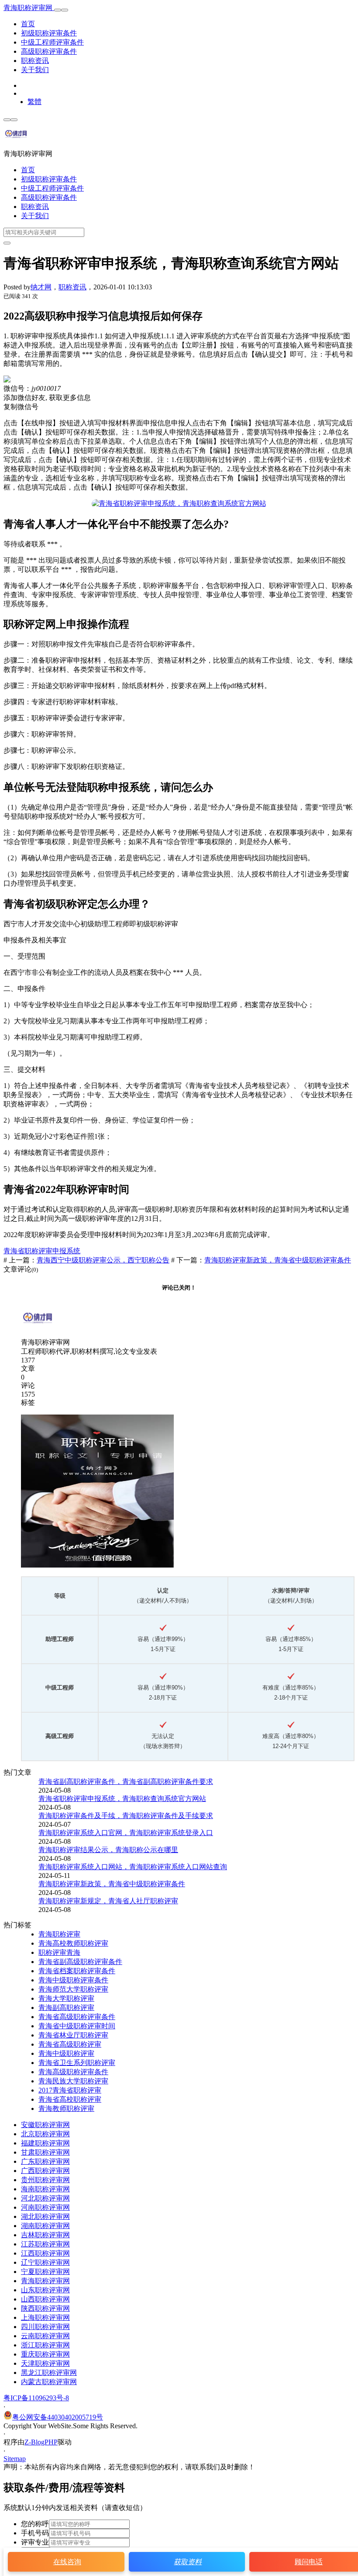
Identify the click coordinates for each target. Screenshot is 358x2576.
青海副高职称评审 (66, 2008)
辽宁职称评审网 (45, 2262)
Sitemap (15, 2459)
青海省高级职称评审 (70, 2044)
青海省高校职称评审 (70, 2099)
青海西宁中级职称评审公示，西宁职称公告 (103, 1260)
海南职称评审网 (45, 2189)
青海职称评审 (59, 1934)
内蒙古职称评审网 (49, 2382)
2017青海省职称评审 (70, 2090)
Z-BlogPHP (41, 2442)
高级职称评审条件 (49, 51)
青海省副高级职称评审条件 (80, 1962)
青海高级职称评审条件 (73, 2072)
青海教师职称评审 (66, 2108)
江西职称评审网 (45, 2253)
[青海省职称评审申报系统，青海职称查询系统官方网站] (179, 503)
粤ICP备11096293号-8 (36, 2398)
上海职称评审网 (45, 2317)
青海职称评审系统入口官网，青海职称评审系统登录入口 (126, 1833)
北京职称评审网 (45, 2134)
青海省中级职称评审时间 (77, 2026)
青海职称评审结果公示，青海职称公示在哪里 (108, 1850)
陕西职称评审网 (45, 2308)
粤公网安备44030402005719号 (58, 2417)
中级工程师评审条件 (52, 42)
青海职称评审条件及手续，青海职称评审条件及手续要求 (126, 1816)
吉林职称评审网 (45, 2235)
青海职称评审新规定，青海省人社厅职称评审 (108, 1901)
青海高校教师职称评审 (73, 1943)
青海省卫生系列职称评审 (77, 2063)
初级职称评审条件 (49, 33)
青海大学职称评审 (66, 1998)
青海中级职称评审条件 (73, 1980)
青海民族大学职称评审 (73, 2081)
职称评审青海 (59, 1952)
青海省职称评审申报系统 (42, 1251)
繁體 (34, 102)
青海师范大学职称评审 (73, 1989)
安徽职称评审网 (45, 2125)
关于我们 (35, 70)
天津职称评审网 (45, 2363)
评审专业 (35, 2542)
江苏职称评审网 (45, 2244)
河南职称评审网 (45, 2207)
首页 (28, 24)
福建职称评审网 (45, 2143)
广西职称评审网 (45, 2171)
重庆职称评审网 (45, 2354)
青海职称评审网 (29, 8)
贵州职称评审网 (45, 2180)
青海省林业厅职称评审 (73, 2035)
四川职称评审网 (45, 2327)
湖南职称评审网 (45, 2226)
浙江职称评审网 (45, 2345)
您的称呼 (35, 2524)
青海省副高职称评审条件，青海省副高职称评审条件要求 (126, 1782)
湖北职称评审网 (45, 2216)
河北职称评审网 (45, 2198)
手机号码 (35, 2533)
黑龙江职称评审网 (49, 2373)
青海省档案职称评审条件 (77, 1971)
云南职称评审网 (45, 2336)
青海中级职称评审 (66, 2053)
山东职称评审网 (45, 2290)
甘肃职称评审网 (45, 2152)
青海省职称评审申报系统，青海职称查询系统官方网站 (122, 1799)
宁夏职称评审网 (45, 2272)
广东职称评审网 (45, 2161)
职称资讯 (35, 61)
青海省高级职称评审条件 (77, 2017)
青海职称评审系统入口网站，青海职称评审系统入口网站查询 (133, 1867)
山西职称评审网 (45, 2299)
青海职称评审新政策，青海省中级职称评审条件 (278, 1260)
